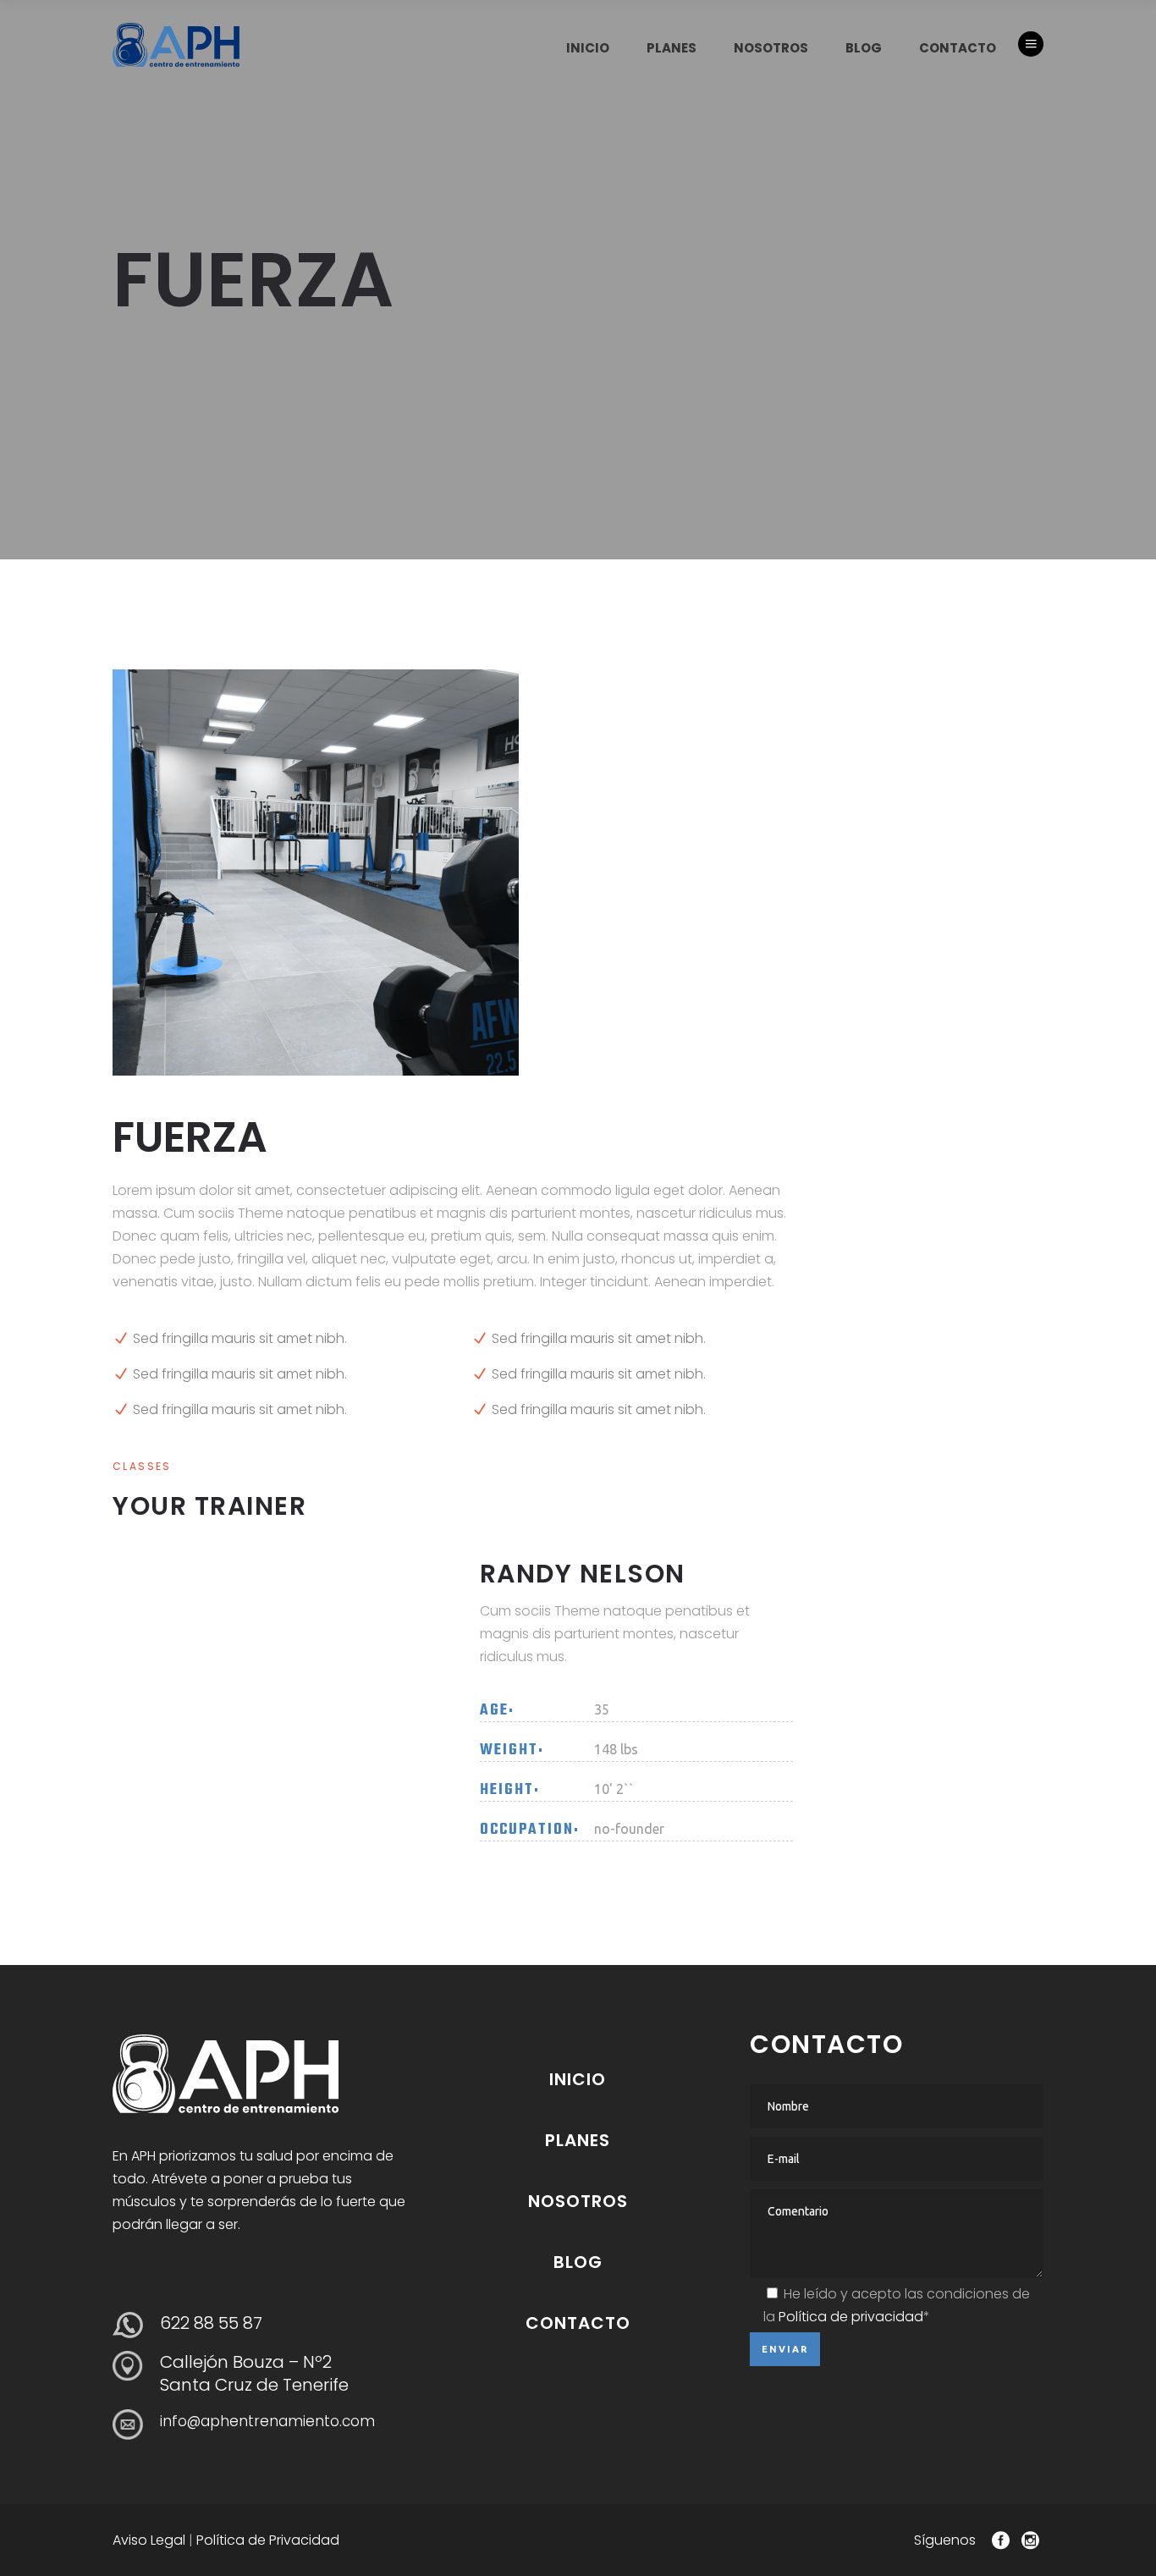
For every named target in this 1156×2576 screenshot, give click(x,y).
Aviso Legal (149, 2540)
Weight (509, 1751)
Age (494, 1711)
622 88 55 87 (211, 2323)
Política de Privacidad (268, 2540)
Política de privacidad (851, 2317)
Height (507, 1791)
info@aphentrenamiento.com (267, 2421)
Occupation (527, 1830)
